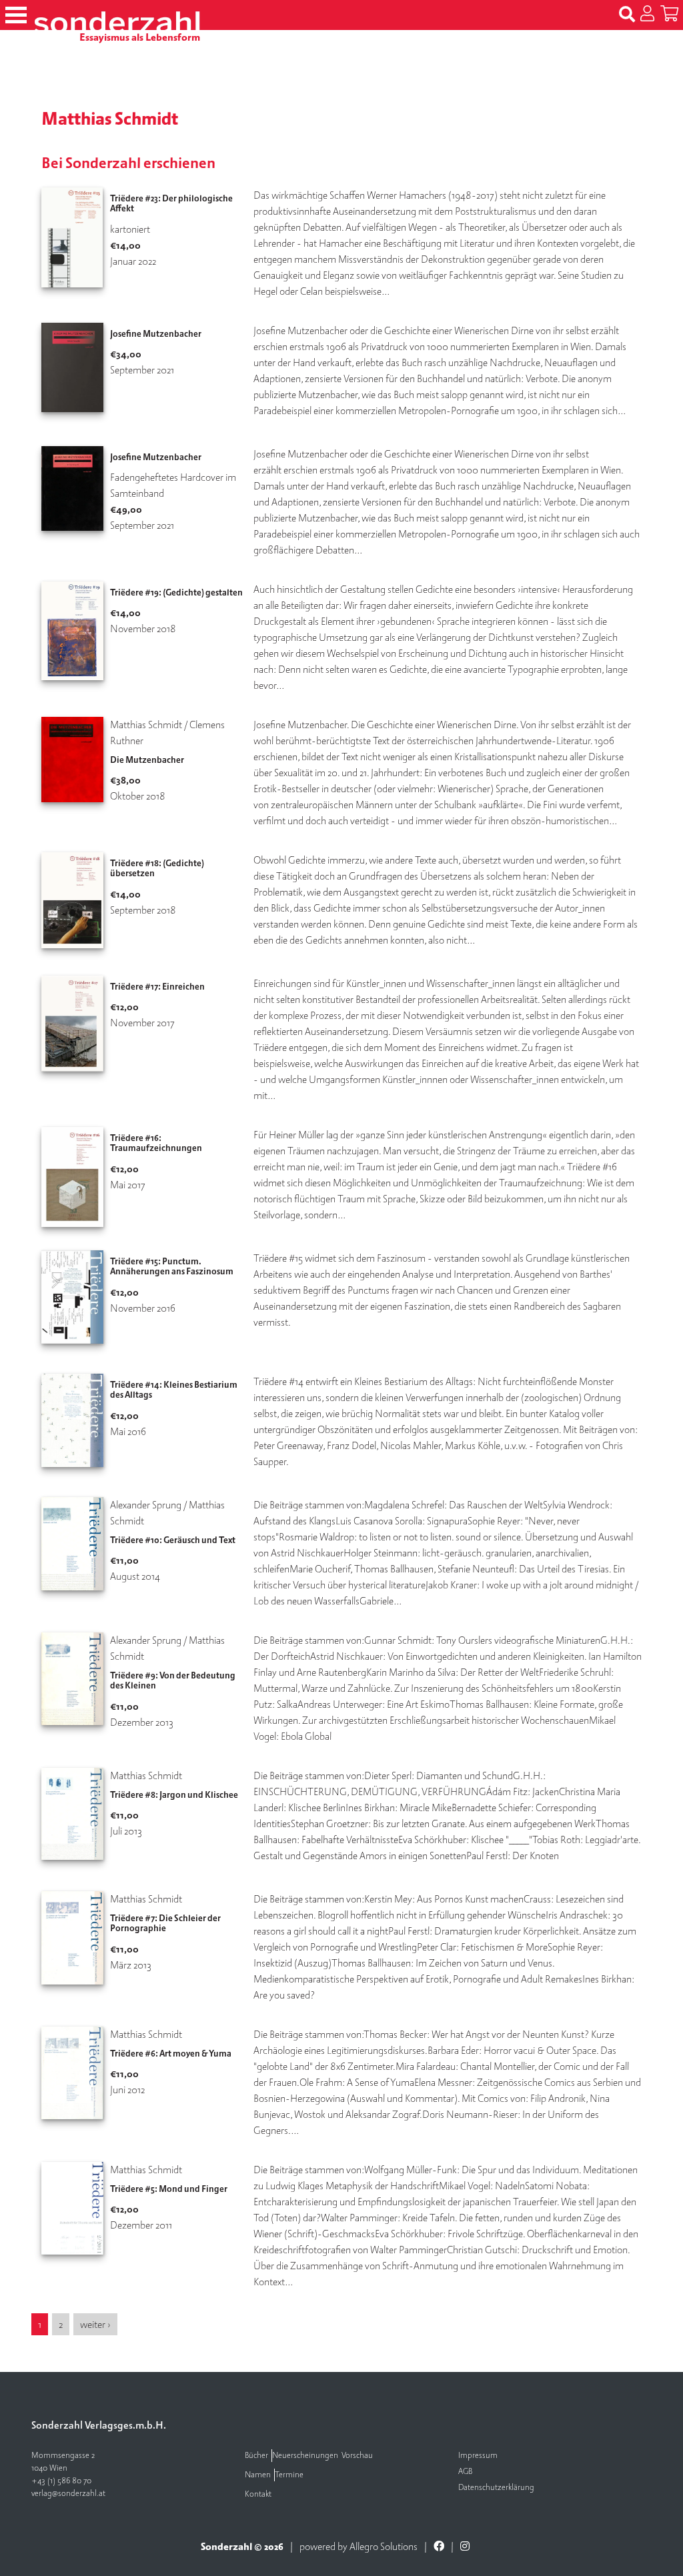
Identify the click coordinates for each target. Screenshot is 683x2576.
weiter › (95, 2325)
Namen (258, 2475)
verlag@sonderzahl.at (68, 2494)
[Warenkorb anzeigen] (669, 15)
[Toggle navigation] (16, 15)
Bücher (256, 2456)
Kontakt (258, 2494)
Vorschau (357, 2456)
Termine (289, 2475)
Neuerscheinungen (305, 2456)
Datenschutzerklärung (496, 2488)
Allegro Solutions (384, 2547)
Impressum (478, 2456)
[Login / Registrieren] (647, 15)
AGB (465, 2472)
